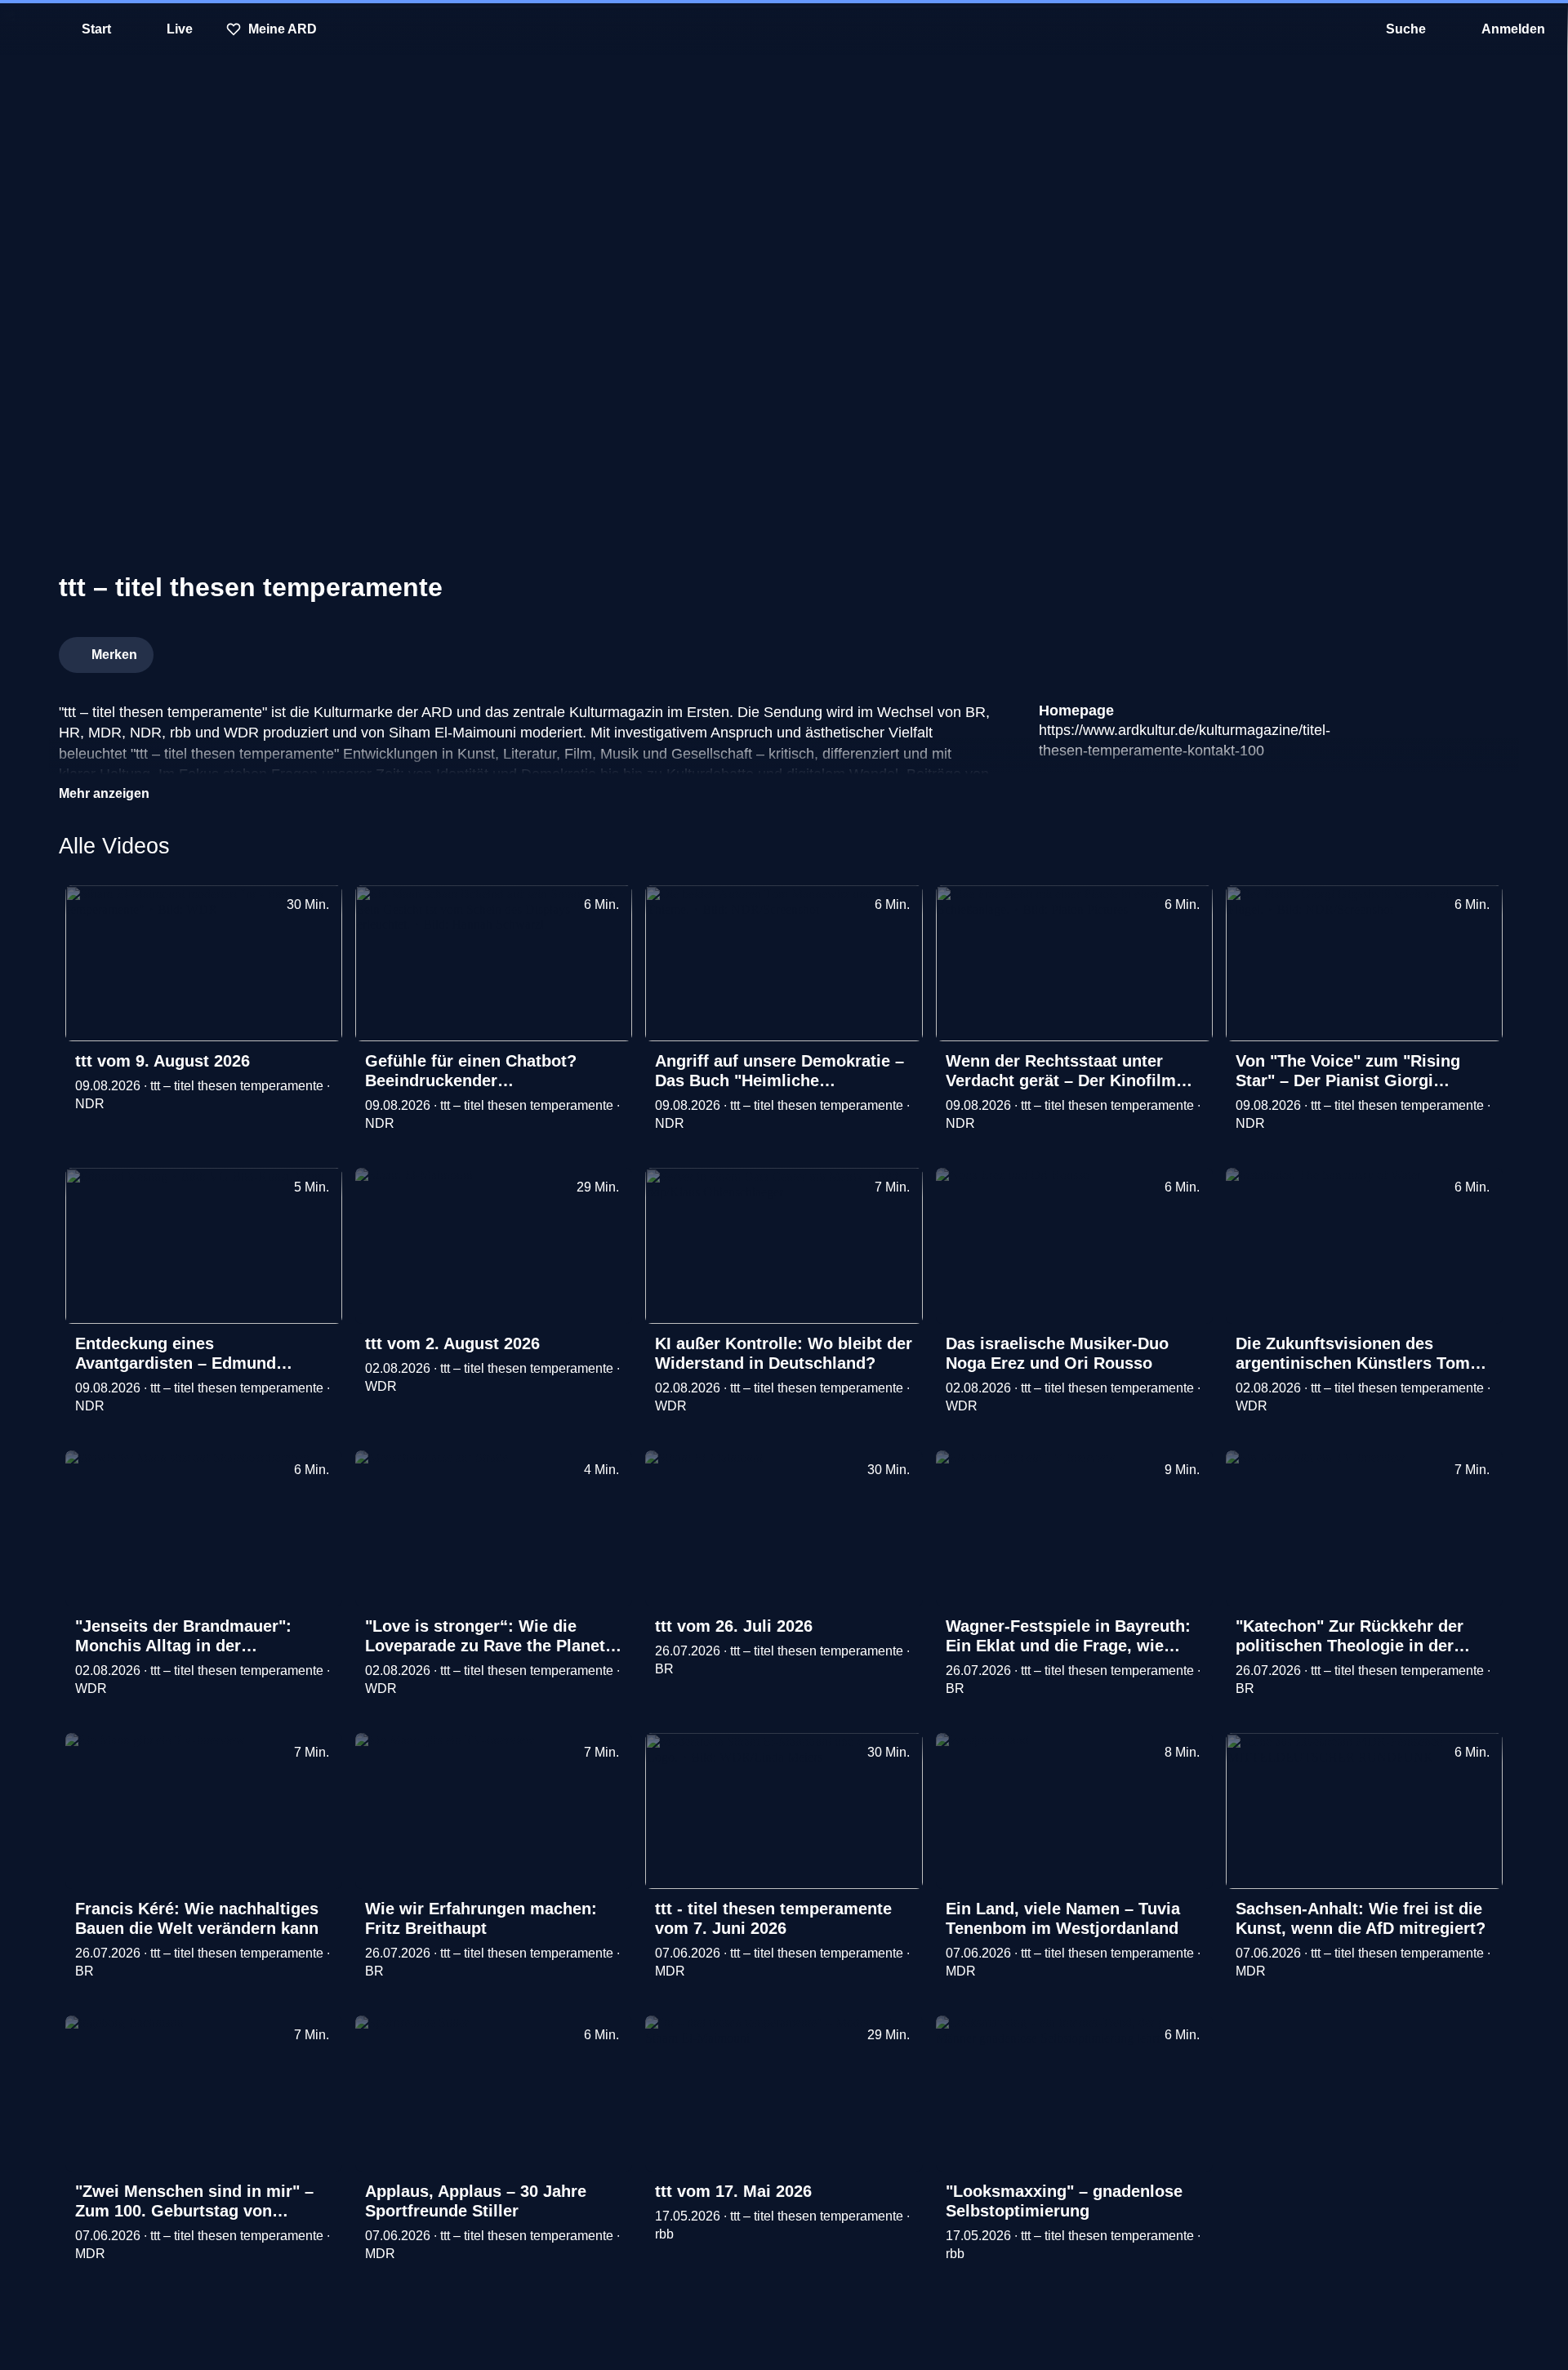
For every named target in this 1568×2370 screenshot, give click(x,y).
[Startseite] (784, 29)
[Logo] (1387, 650)
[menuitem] (24, 29)
